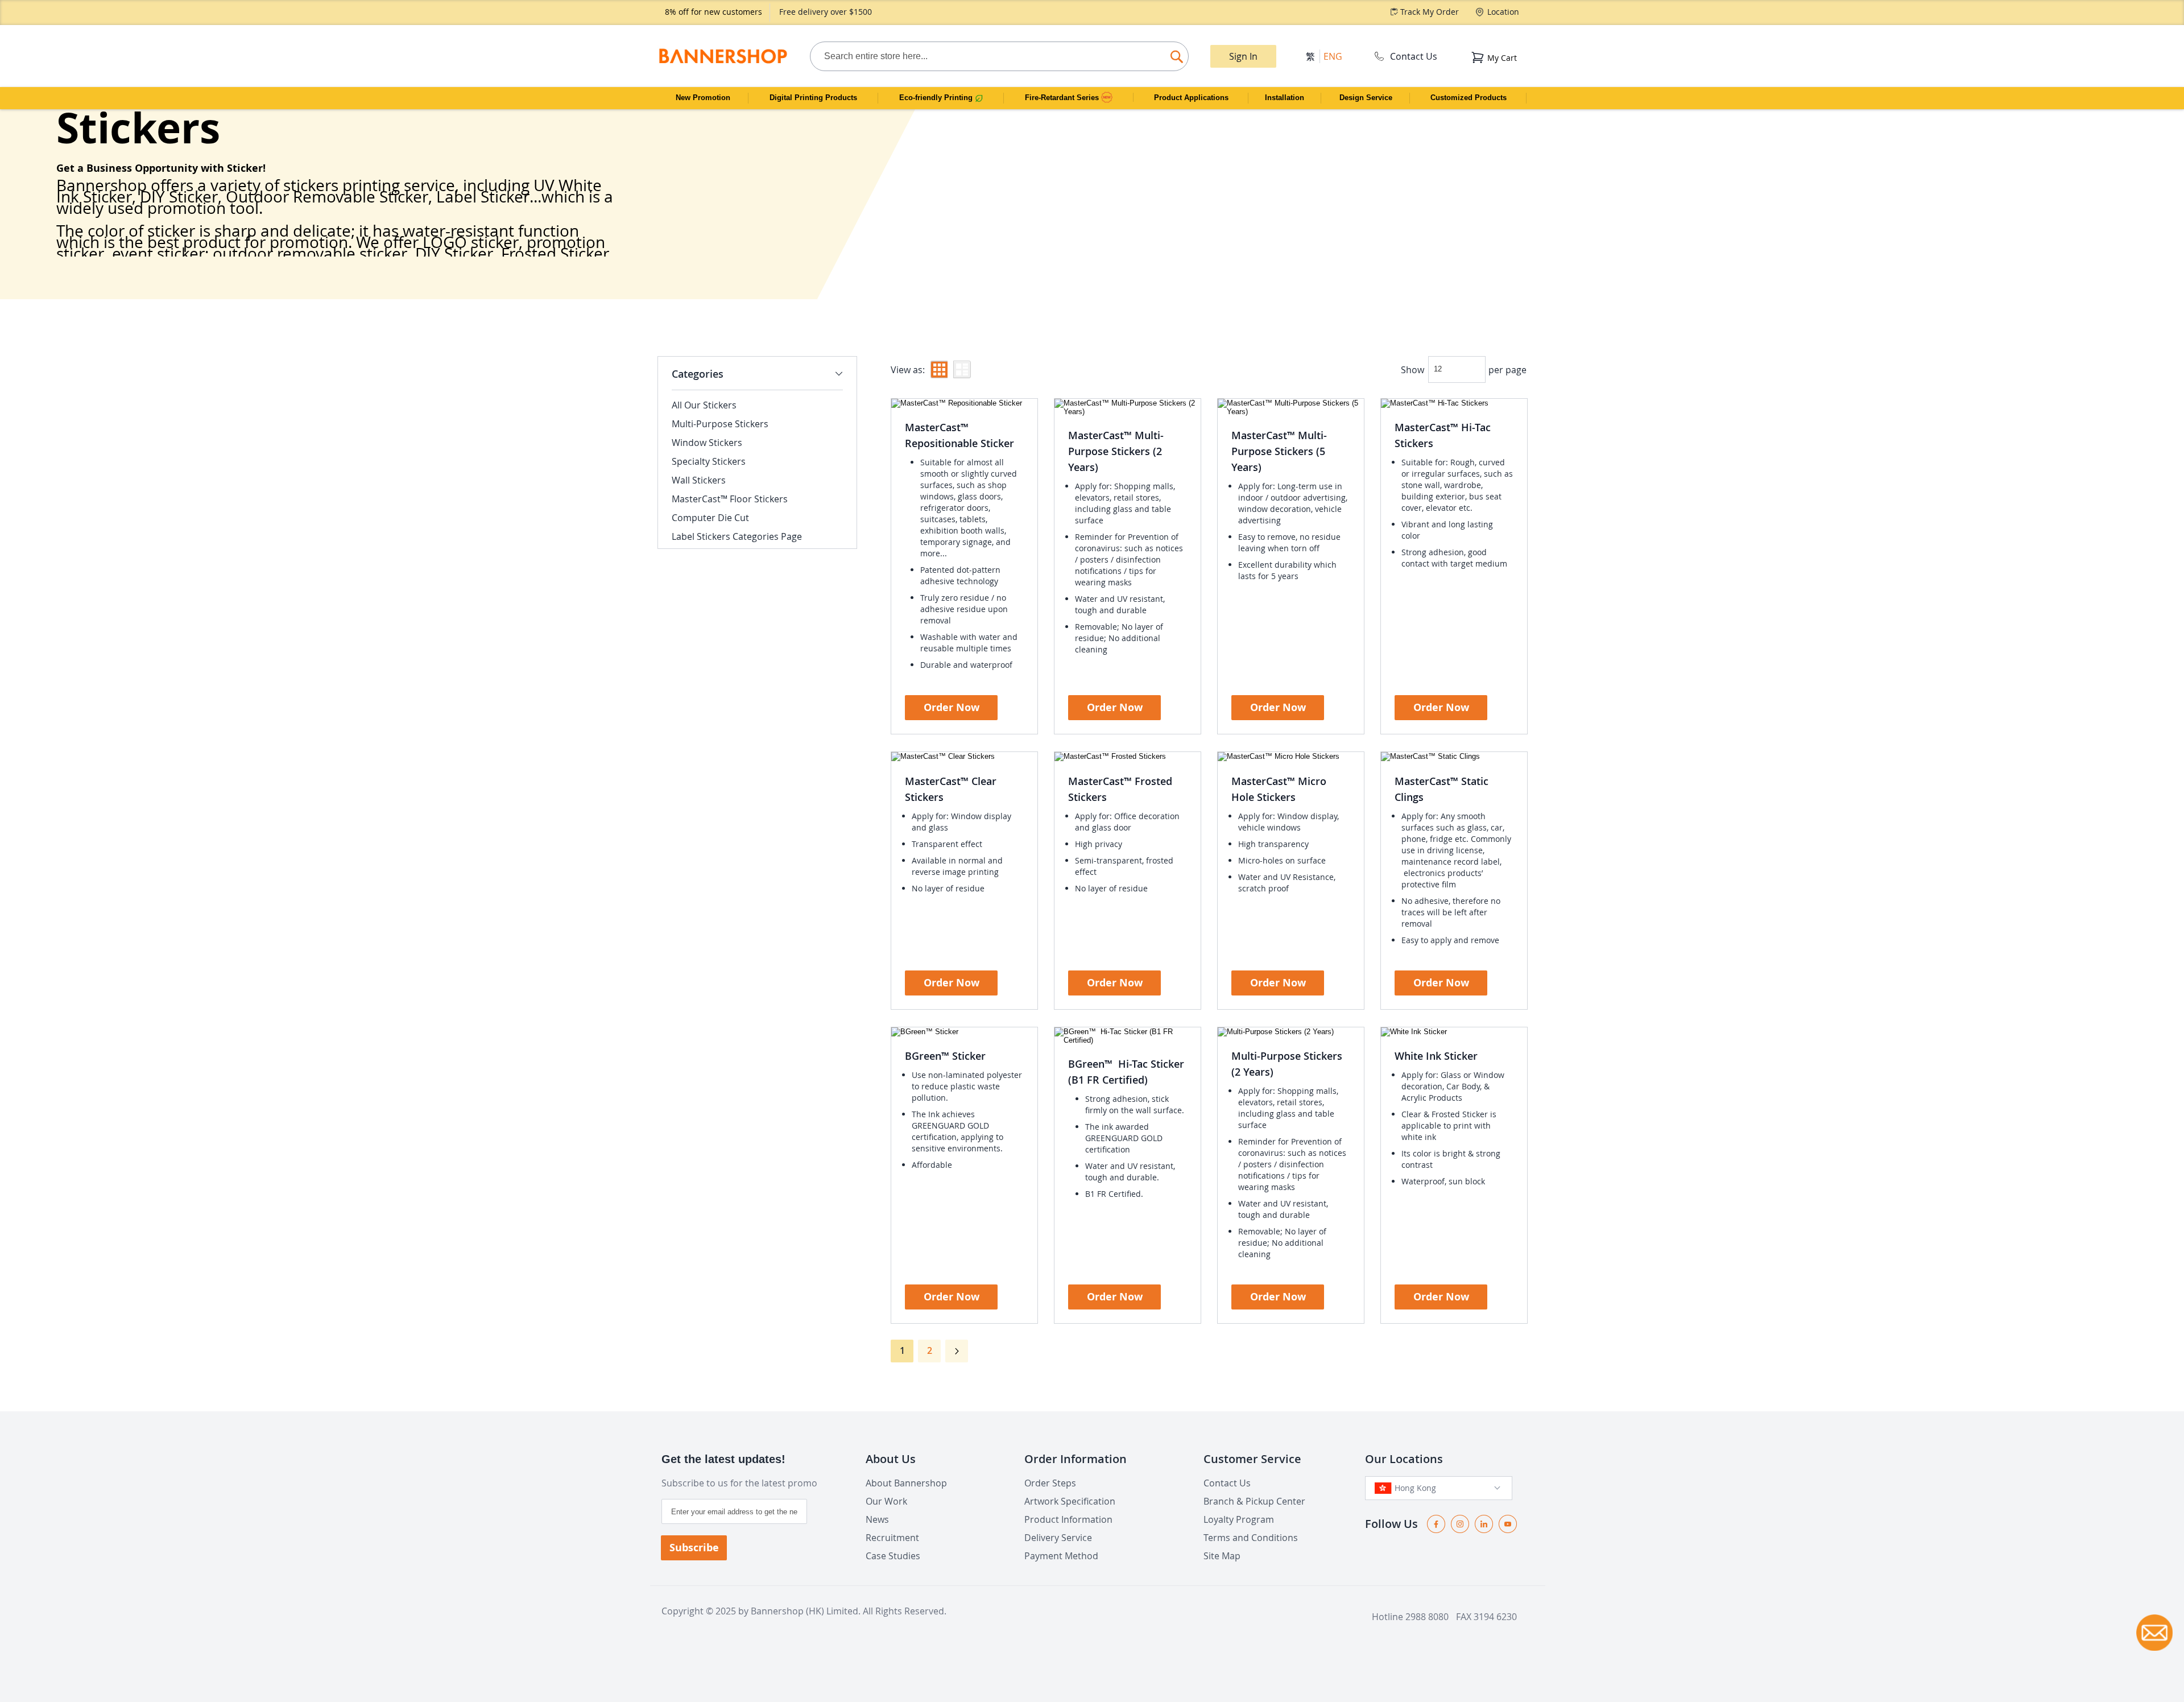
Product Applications (1191, 98)
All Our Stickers (704, 405)
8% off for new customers (713, 12)
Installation (1285, 98)
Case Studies (893, 1556)
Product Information (1068, 1519)
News (877, 1519)
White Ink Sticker (1436, 1056)
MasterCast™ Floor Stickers (730, 499)
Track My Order (1430, 12)
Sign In (1243, 56)
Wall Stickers (699, 480)
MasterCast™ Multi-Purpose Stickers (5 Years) (1279, 451)
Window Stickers (707, 443)
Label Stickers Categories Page (737, 536)
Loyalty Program (1239, 1519)
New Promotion (703, 98)
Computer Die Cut (710, 518)
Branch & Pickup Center (1254, 1501)
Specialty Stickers (709, 461)
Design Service (1366, 98)
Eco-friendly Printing (937, 98)
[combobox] (999, 56)
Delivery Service (1058, 1538)
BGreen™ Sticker (945, 1056)
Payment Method (1061, 1556)
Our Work (886, 1501)
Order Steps (1050, 1483)
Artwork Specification (1070, 1501)
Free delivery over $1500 (826, 12)
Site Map (1222, 1556)
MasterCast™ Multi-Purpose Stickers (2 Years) (1116, 451)
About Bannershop (906, 1483)
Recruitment (892, 1538)
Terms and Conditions (1251, 1538)
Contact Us (1414, 56)
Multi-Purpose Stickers (720, 424)
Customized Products (1469, 98)
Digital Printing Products (813, 98)
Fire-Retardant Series (1063, 98)
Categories (698, 374)
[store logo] (723, 56)
